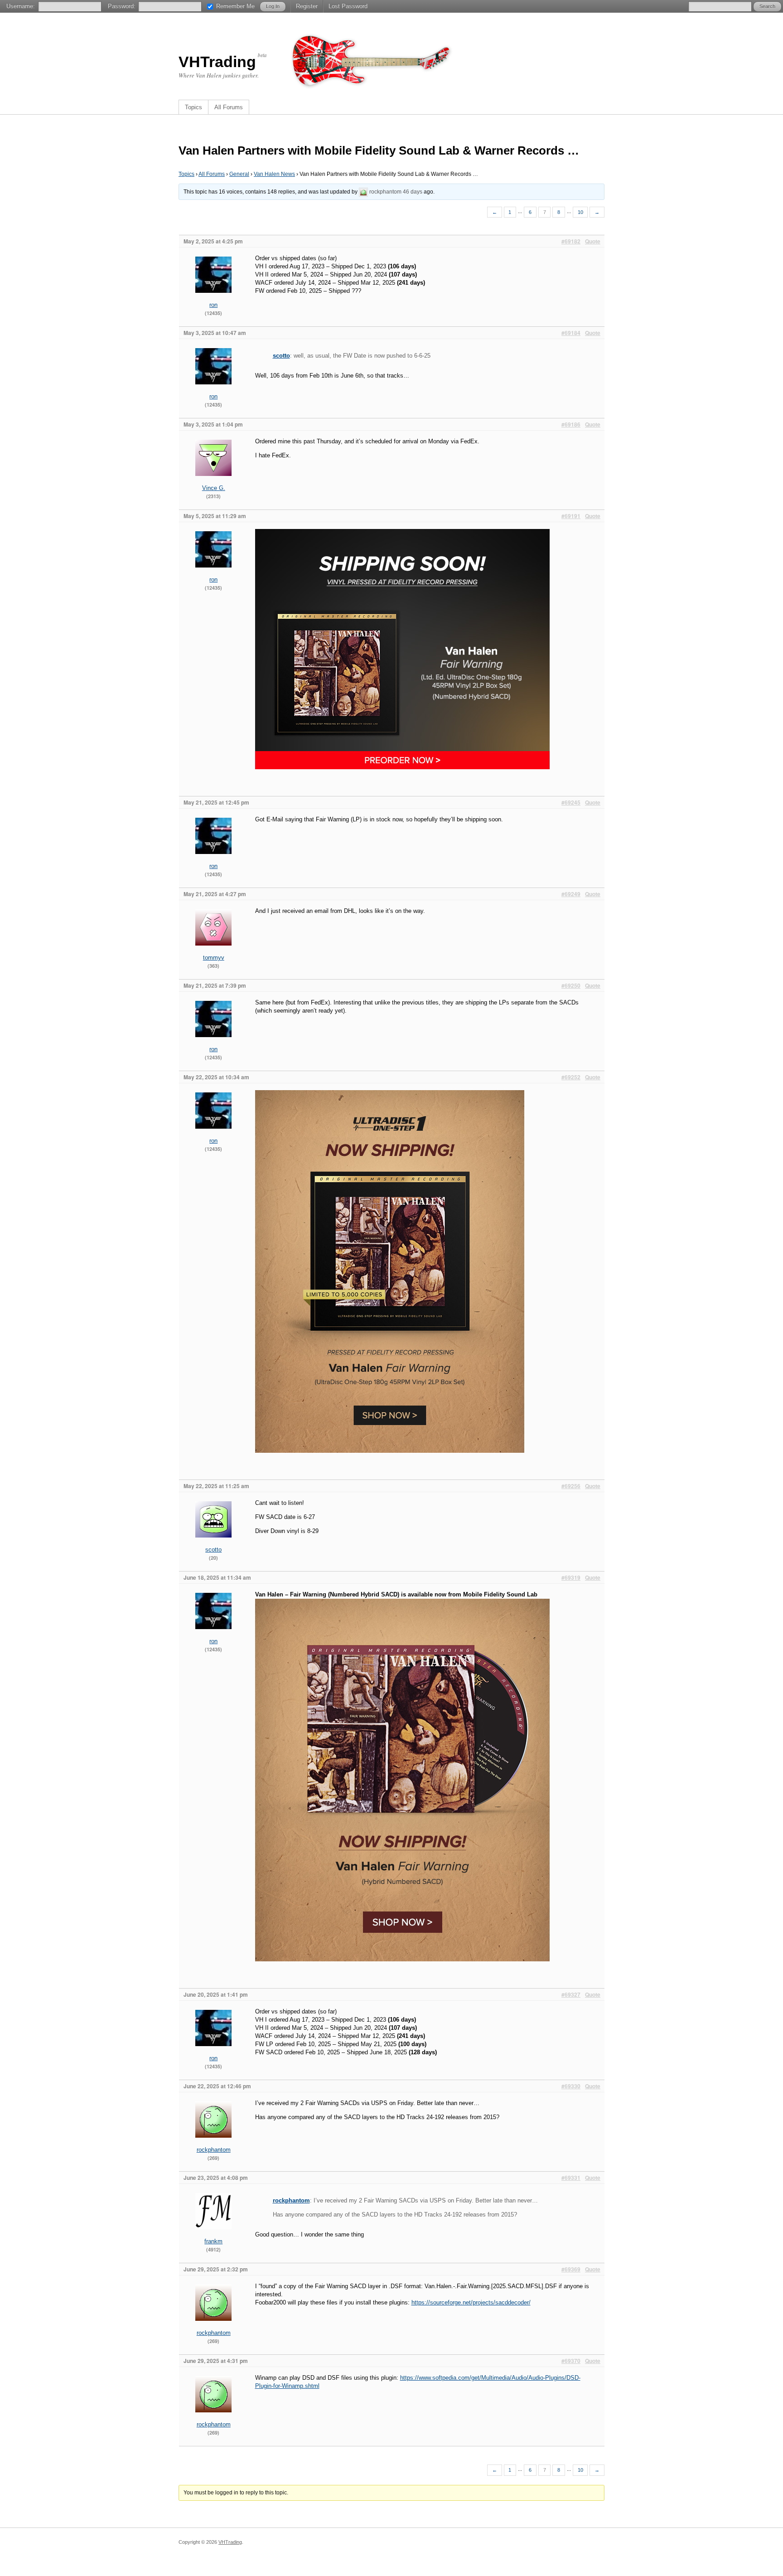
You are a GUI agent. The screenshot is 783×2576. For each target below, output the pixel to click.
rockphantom (385, 192)
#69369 (571, 2269)
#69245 (571, 802)
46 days (413, 192)
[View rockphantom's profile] (363, 192)
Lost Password (348, 6)
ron (213, 305)
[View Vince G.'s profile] (213, 482)
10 (580, 212)
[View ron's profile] (213, 299)
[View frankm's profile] (213, 2235)
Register (307, 6)
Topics (193, 107)
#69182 (571, 241)
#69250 (571, 985)
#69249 (571, 894)
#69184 (571, 333)
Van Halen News (274, 174)
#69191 (571, 516)
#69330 (571, 2086)
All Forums (229, 107)
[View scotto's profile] (213, 1544)
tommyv (214, 958)
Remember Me (235, 6)
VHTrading (217, 62)
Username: (21, 6)
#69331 (571, 2178)
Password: (122, 6)
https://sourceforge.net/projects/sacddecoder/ (471, 2302)
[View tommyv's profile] (213, 952)
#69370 (571, 2361)
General (239, 174)
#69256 (571, 1486)
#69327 (571, 1994)
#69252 (571, 1077)
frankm (213, 2241)
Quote (593, 241)
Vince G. (214, 488)
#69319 (571, 1577)
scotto (281, 356)
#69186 (571, 424)
